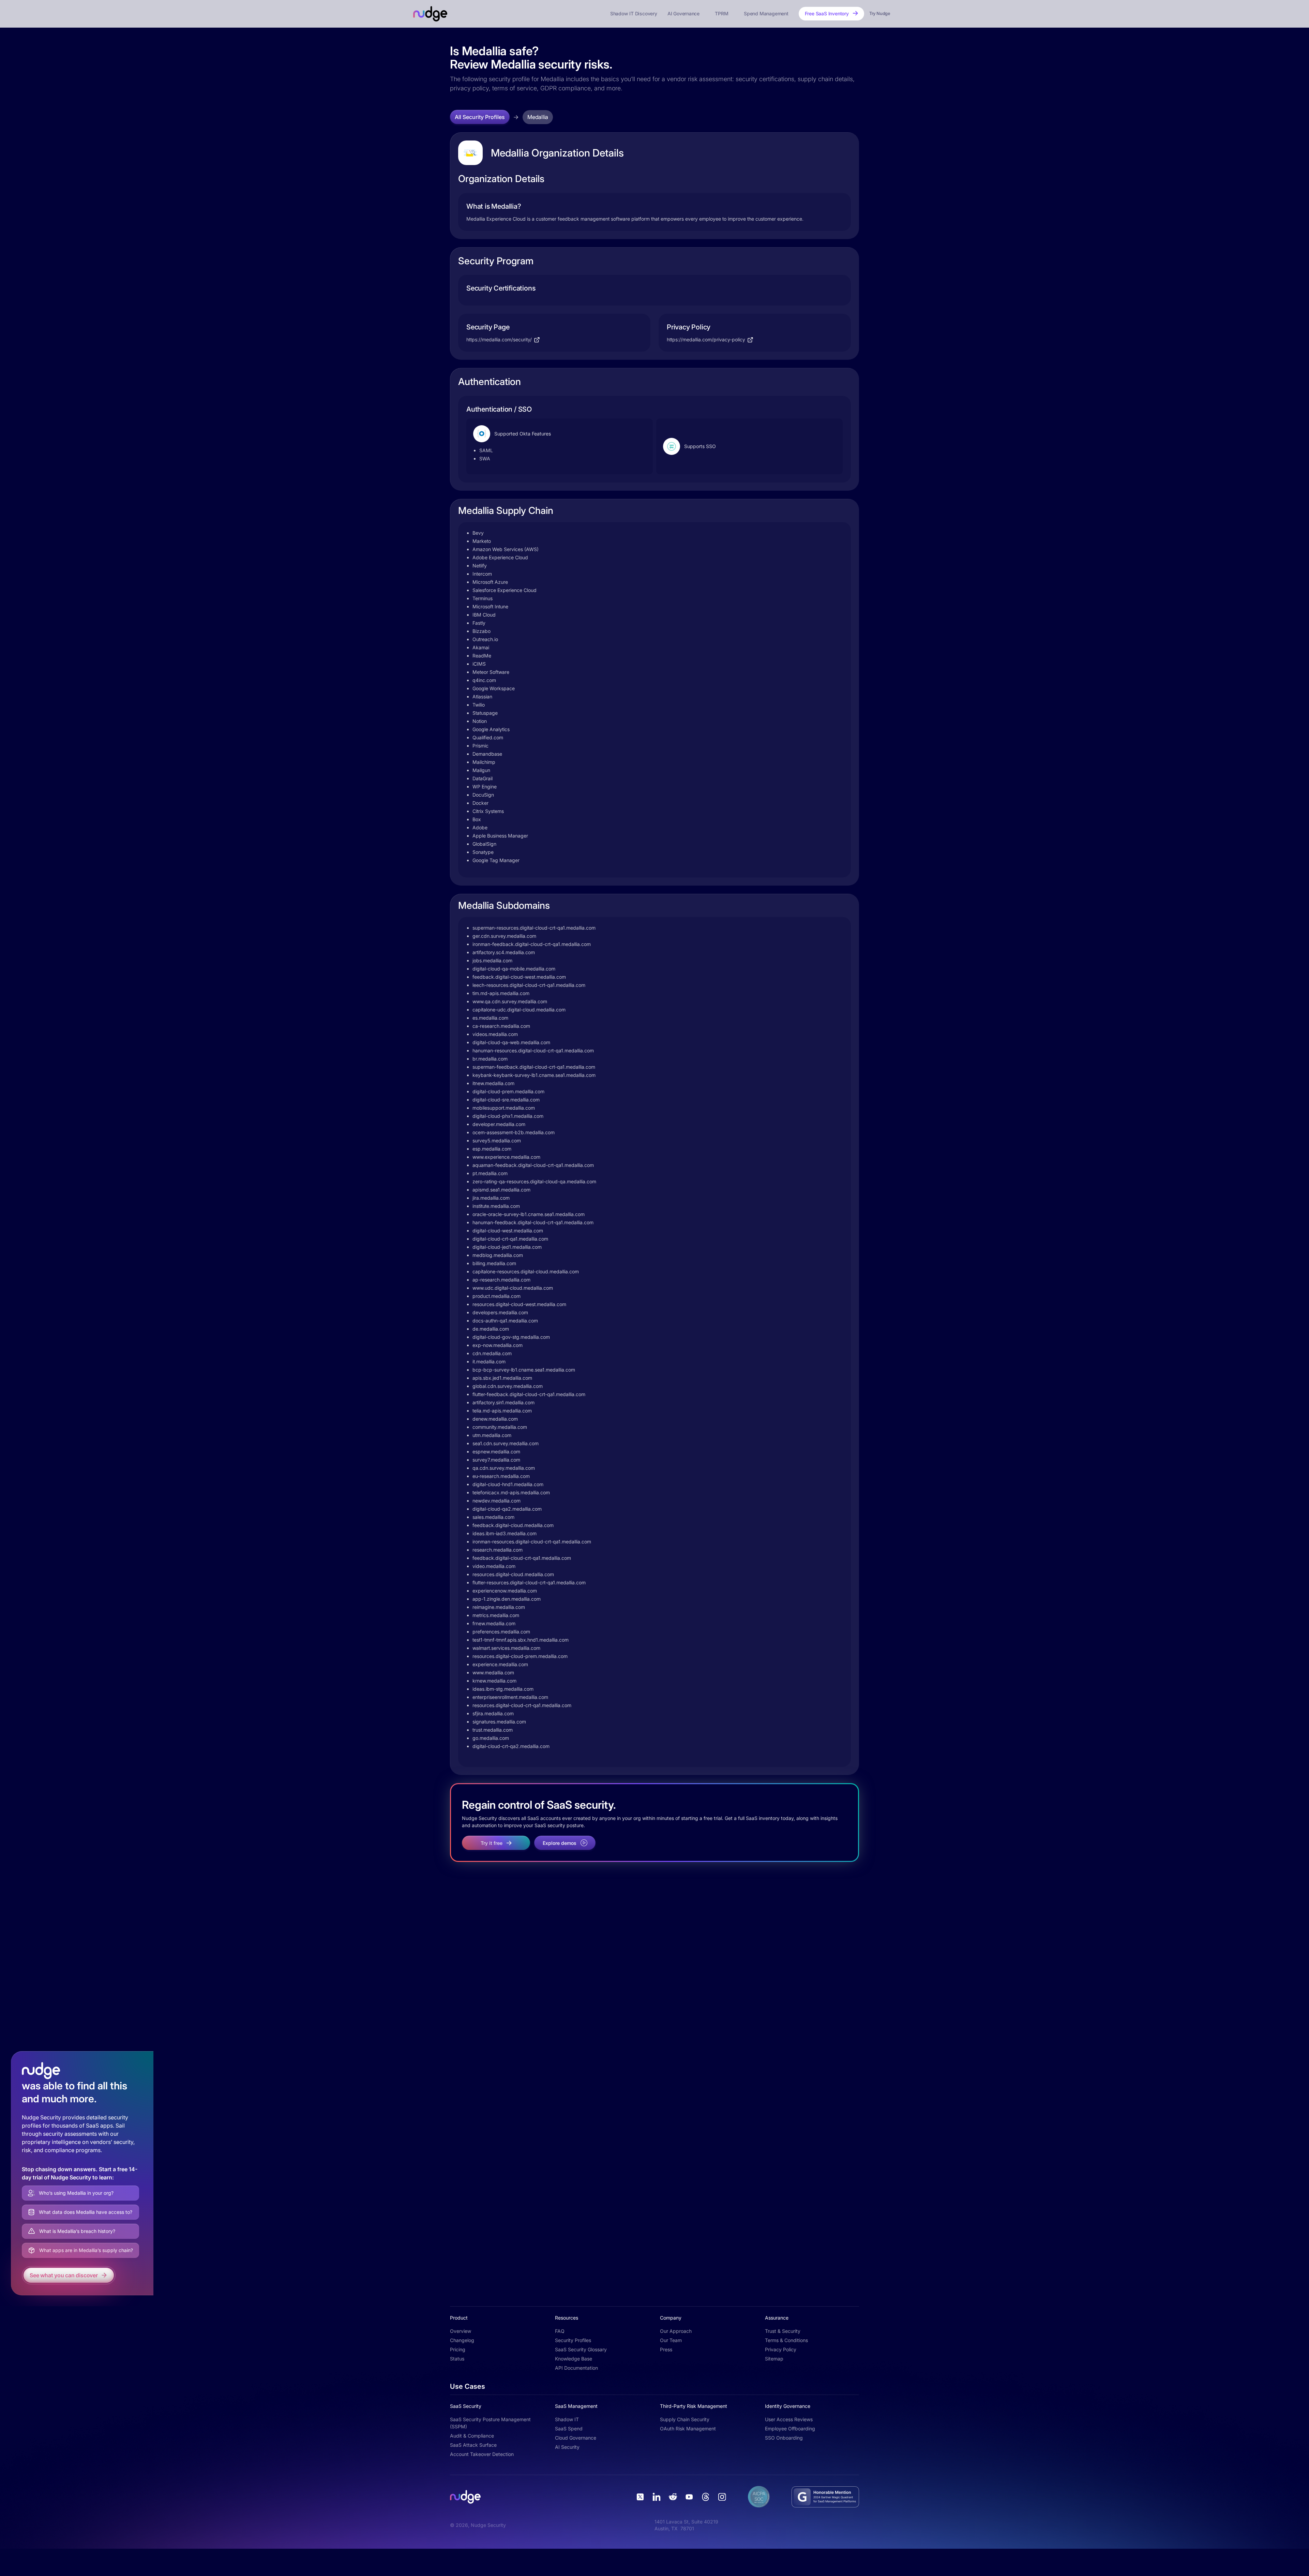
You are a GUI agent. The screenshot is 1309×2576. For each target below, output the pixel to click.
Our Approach (676, 2331)
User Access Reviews (789, 2419)
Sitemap (774, 2359)
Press (666, 2349)
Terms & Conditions (786, 2340)
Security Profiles (573, 2340)
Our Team (671, 2340)
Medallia (538, 117)
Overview (461, 2331)
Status (457, 2359)
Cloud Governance (576, 2438)
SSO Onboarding (784, 2438)
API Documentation (576, 2368)
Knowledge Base (574, 2359)
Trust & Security (783, 2331)
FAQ (560, 2331)
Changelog (462, 2340)
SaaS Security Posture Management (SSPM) (490, 2423)
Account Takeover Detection (482, 2454)
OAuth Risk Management (688, 2429)
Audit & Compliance (472, 2436)
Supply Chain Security (685, 2419)
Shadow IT (567, 2419)
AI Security (567, 2447)
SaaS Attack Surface (473, 2445)
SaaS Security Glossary (581, 2349)
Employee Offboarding (790, 2429)
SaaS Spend (569, 2429)
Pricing (458, 2349)
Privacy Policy (781, 2349)
